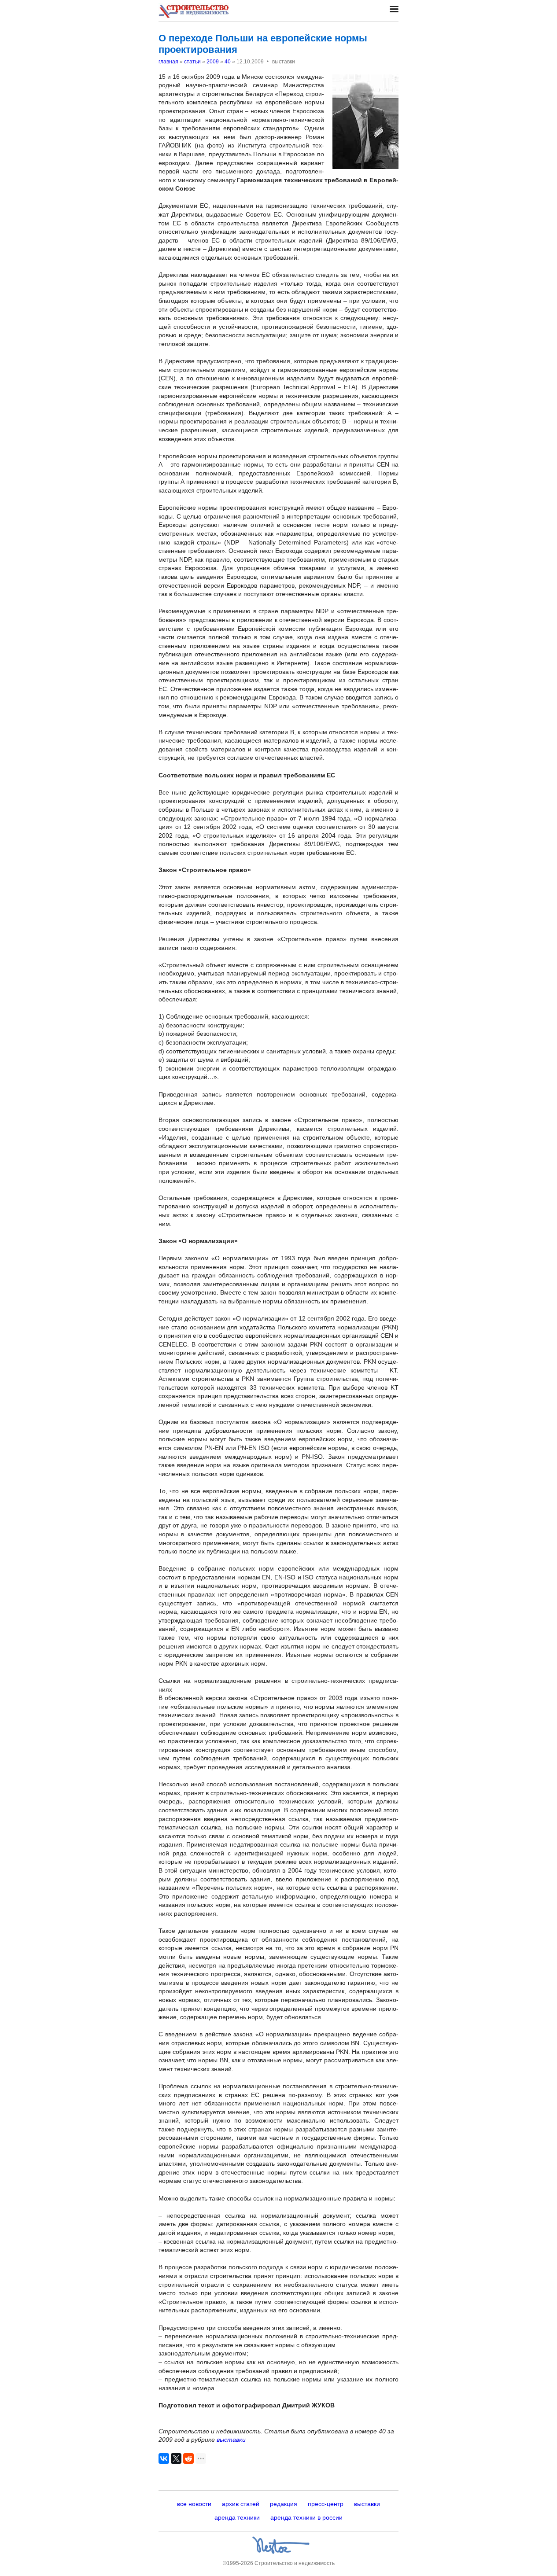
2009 (213, 62)
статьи (192, 62)
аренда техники (237, 2517)
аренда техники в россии (306, 2517)
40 (228, 62)
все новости (194, 2504)
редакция (284, 2504)
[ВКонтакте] (164, 2458)
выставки (231, 2440)
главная (168, 62)
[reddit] (188, 2458)
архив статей (241, 2504)
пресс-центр (326, 2504)
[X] (176, 2458)
